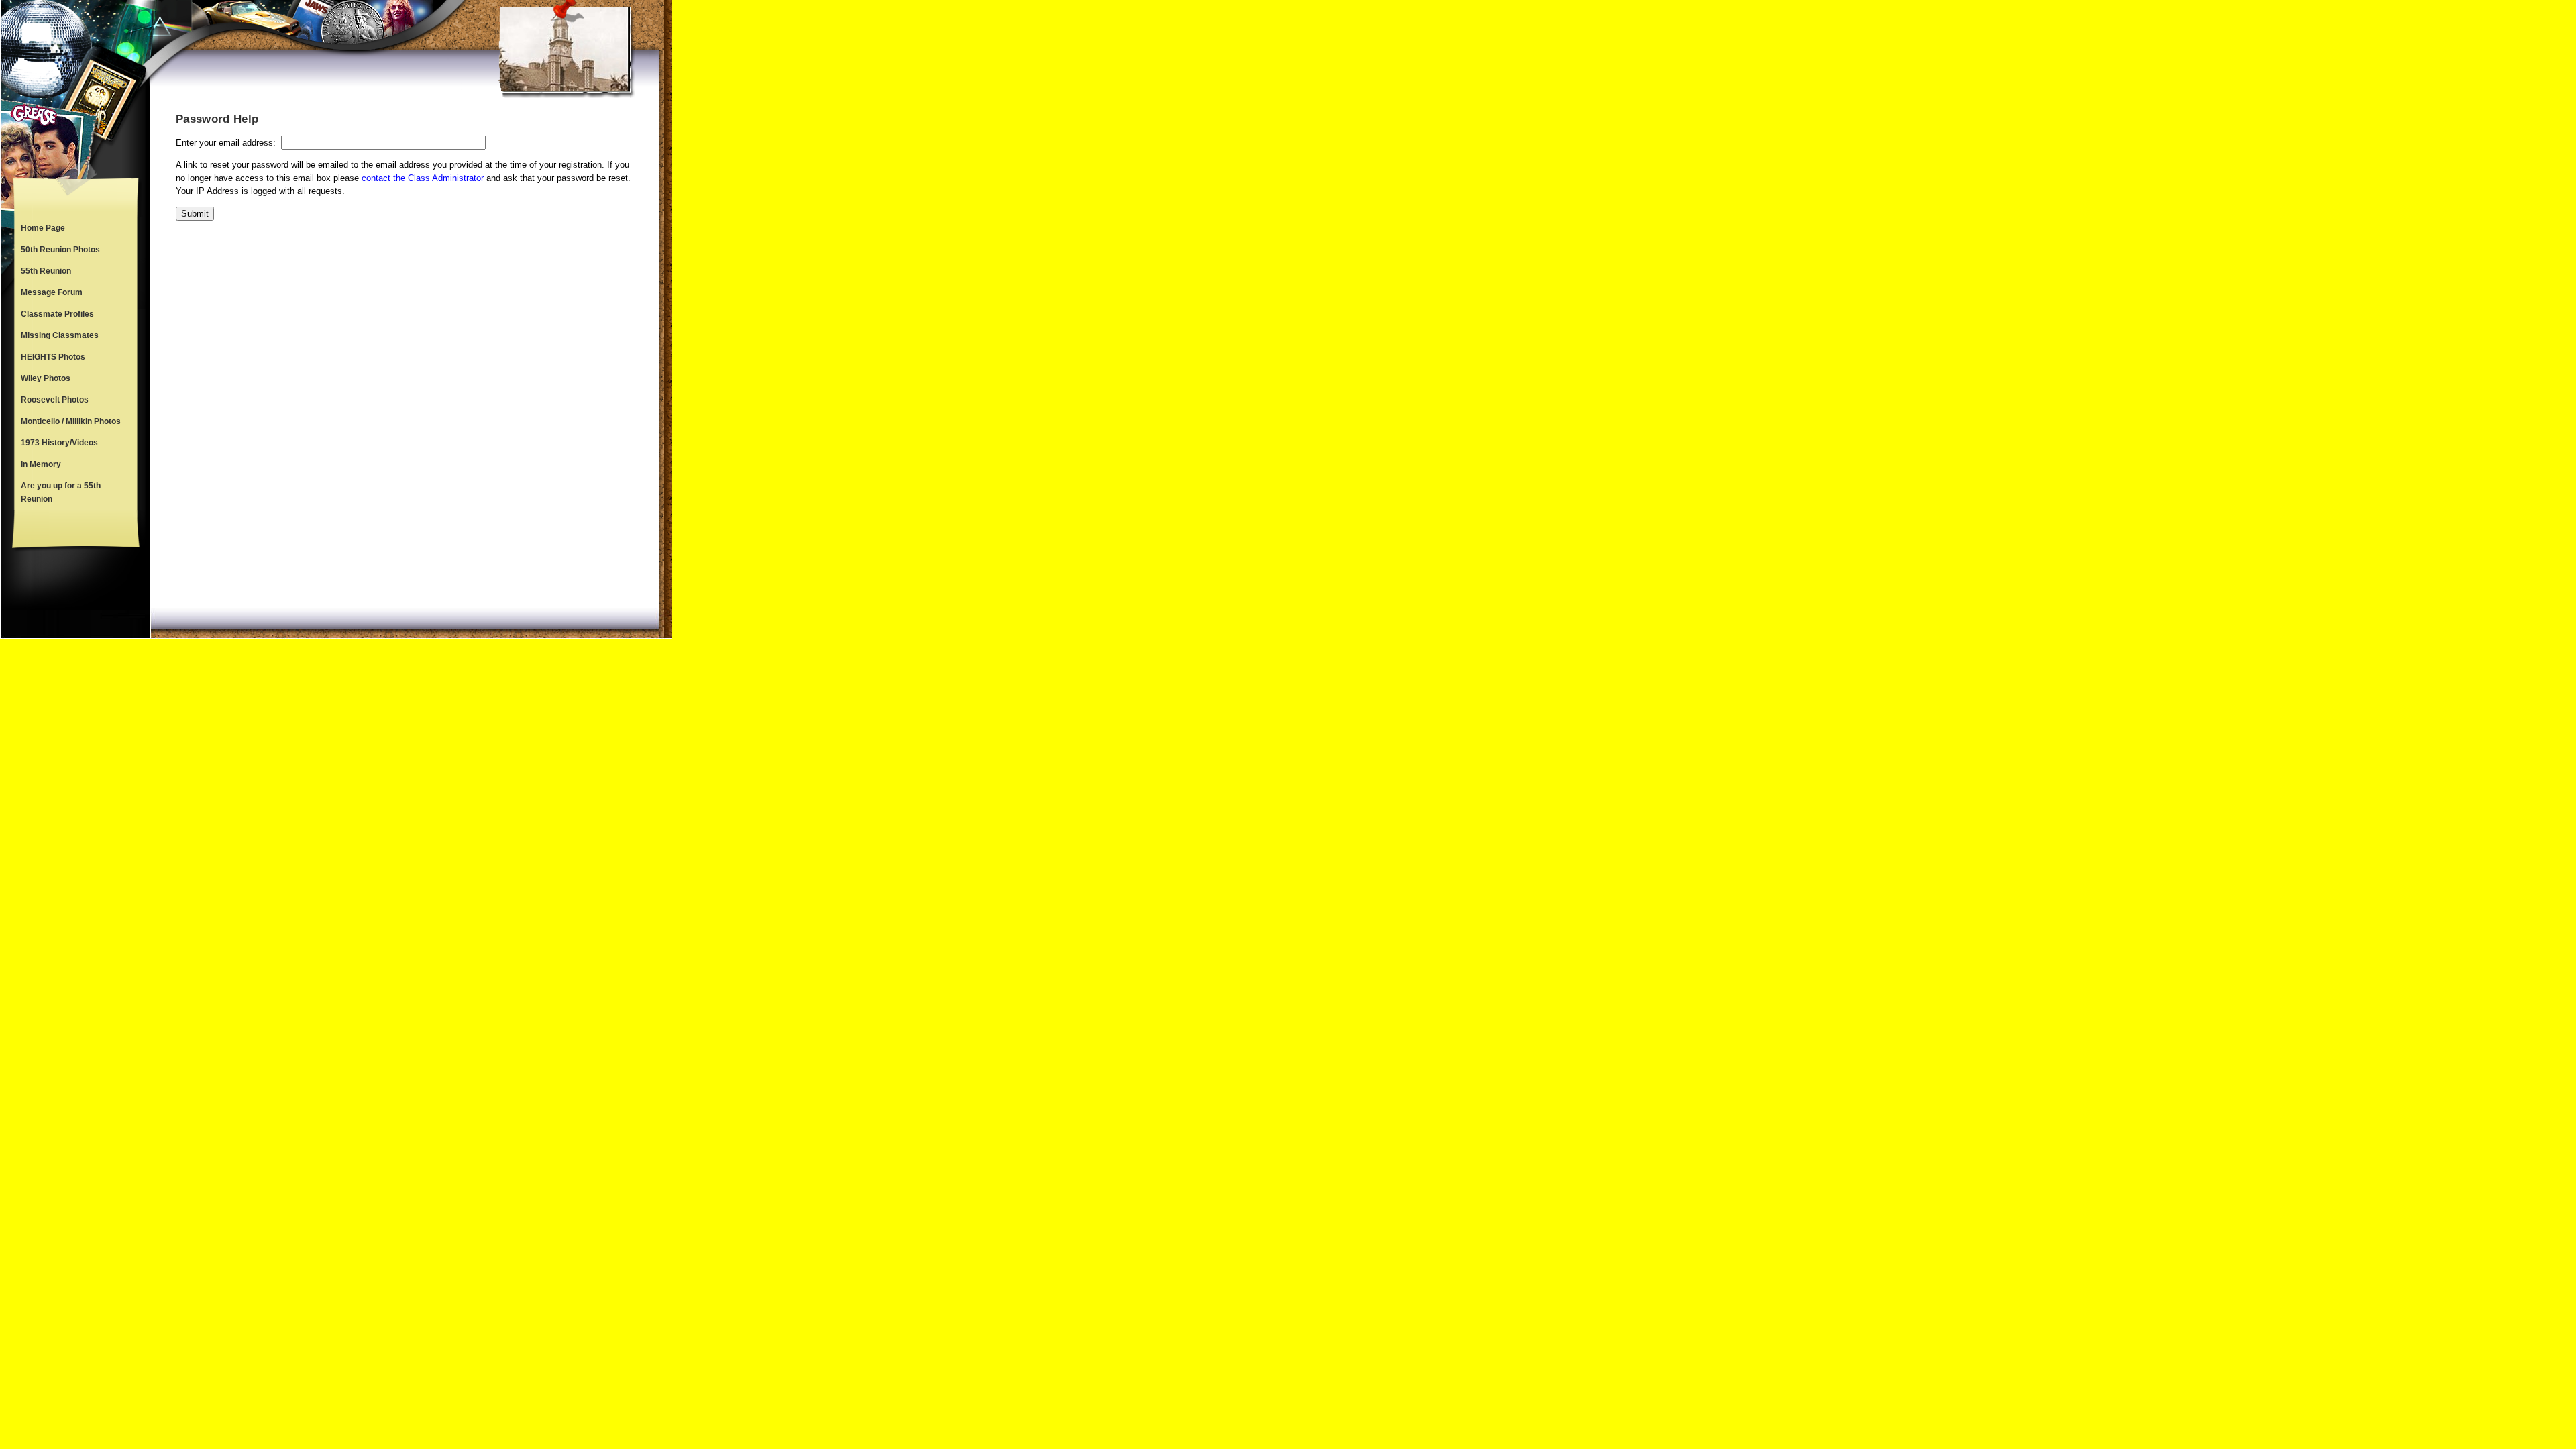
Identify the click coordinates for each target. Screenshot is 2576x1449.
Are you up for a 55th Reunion (61, 492)
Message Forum (52, 292)
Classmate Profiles (57, 314)
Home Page (43, 228)
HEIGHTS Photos (53, 357)
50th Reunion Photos (60, 250)
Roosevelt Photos (55, 400)
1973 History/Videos (59, 443)
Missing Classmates (60, 335)
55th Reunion (46, 271)
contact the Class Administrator (423, 178)
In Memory (41, 464)
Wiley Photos (46, 378)
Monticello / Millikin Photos (71, 421)
